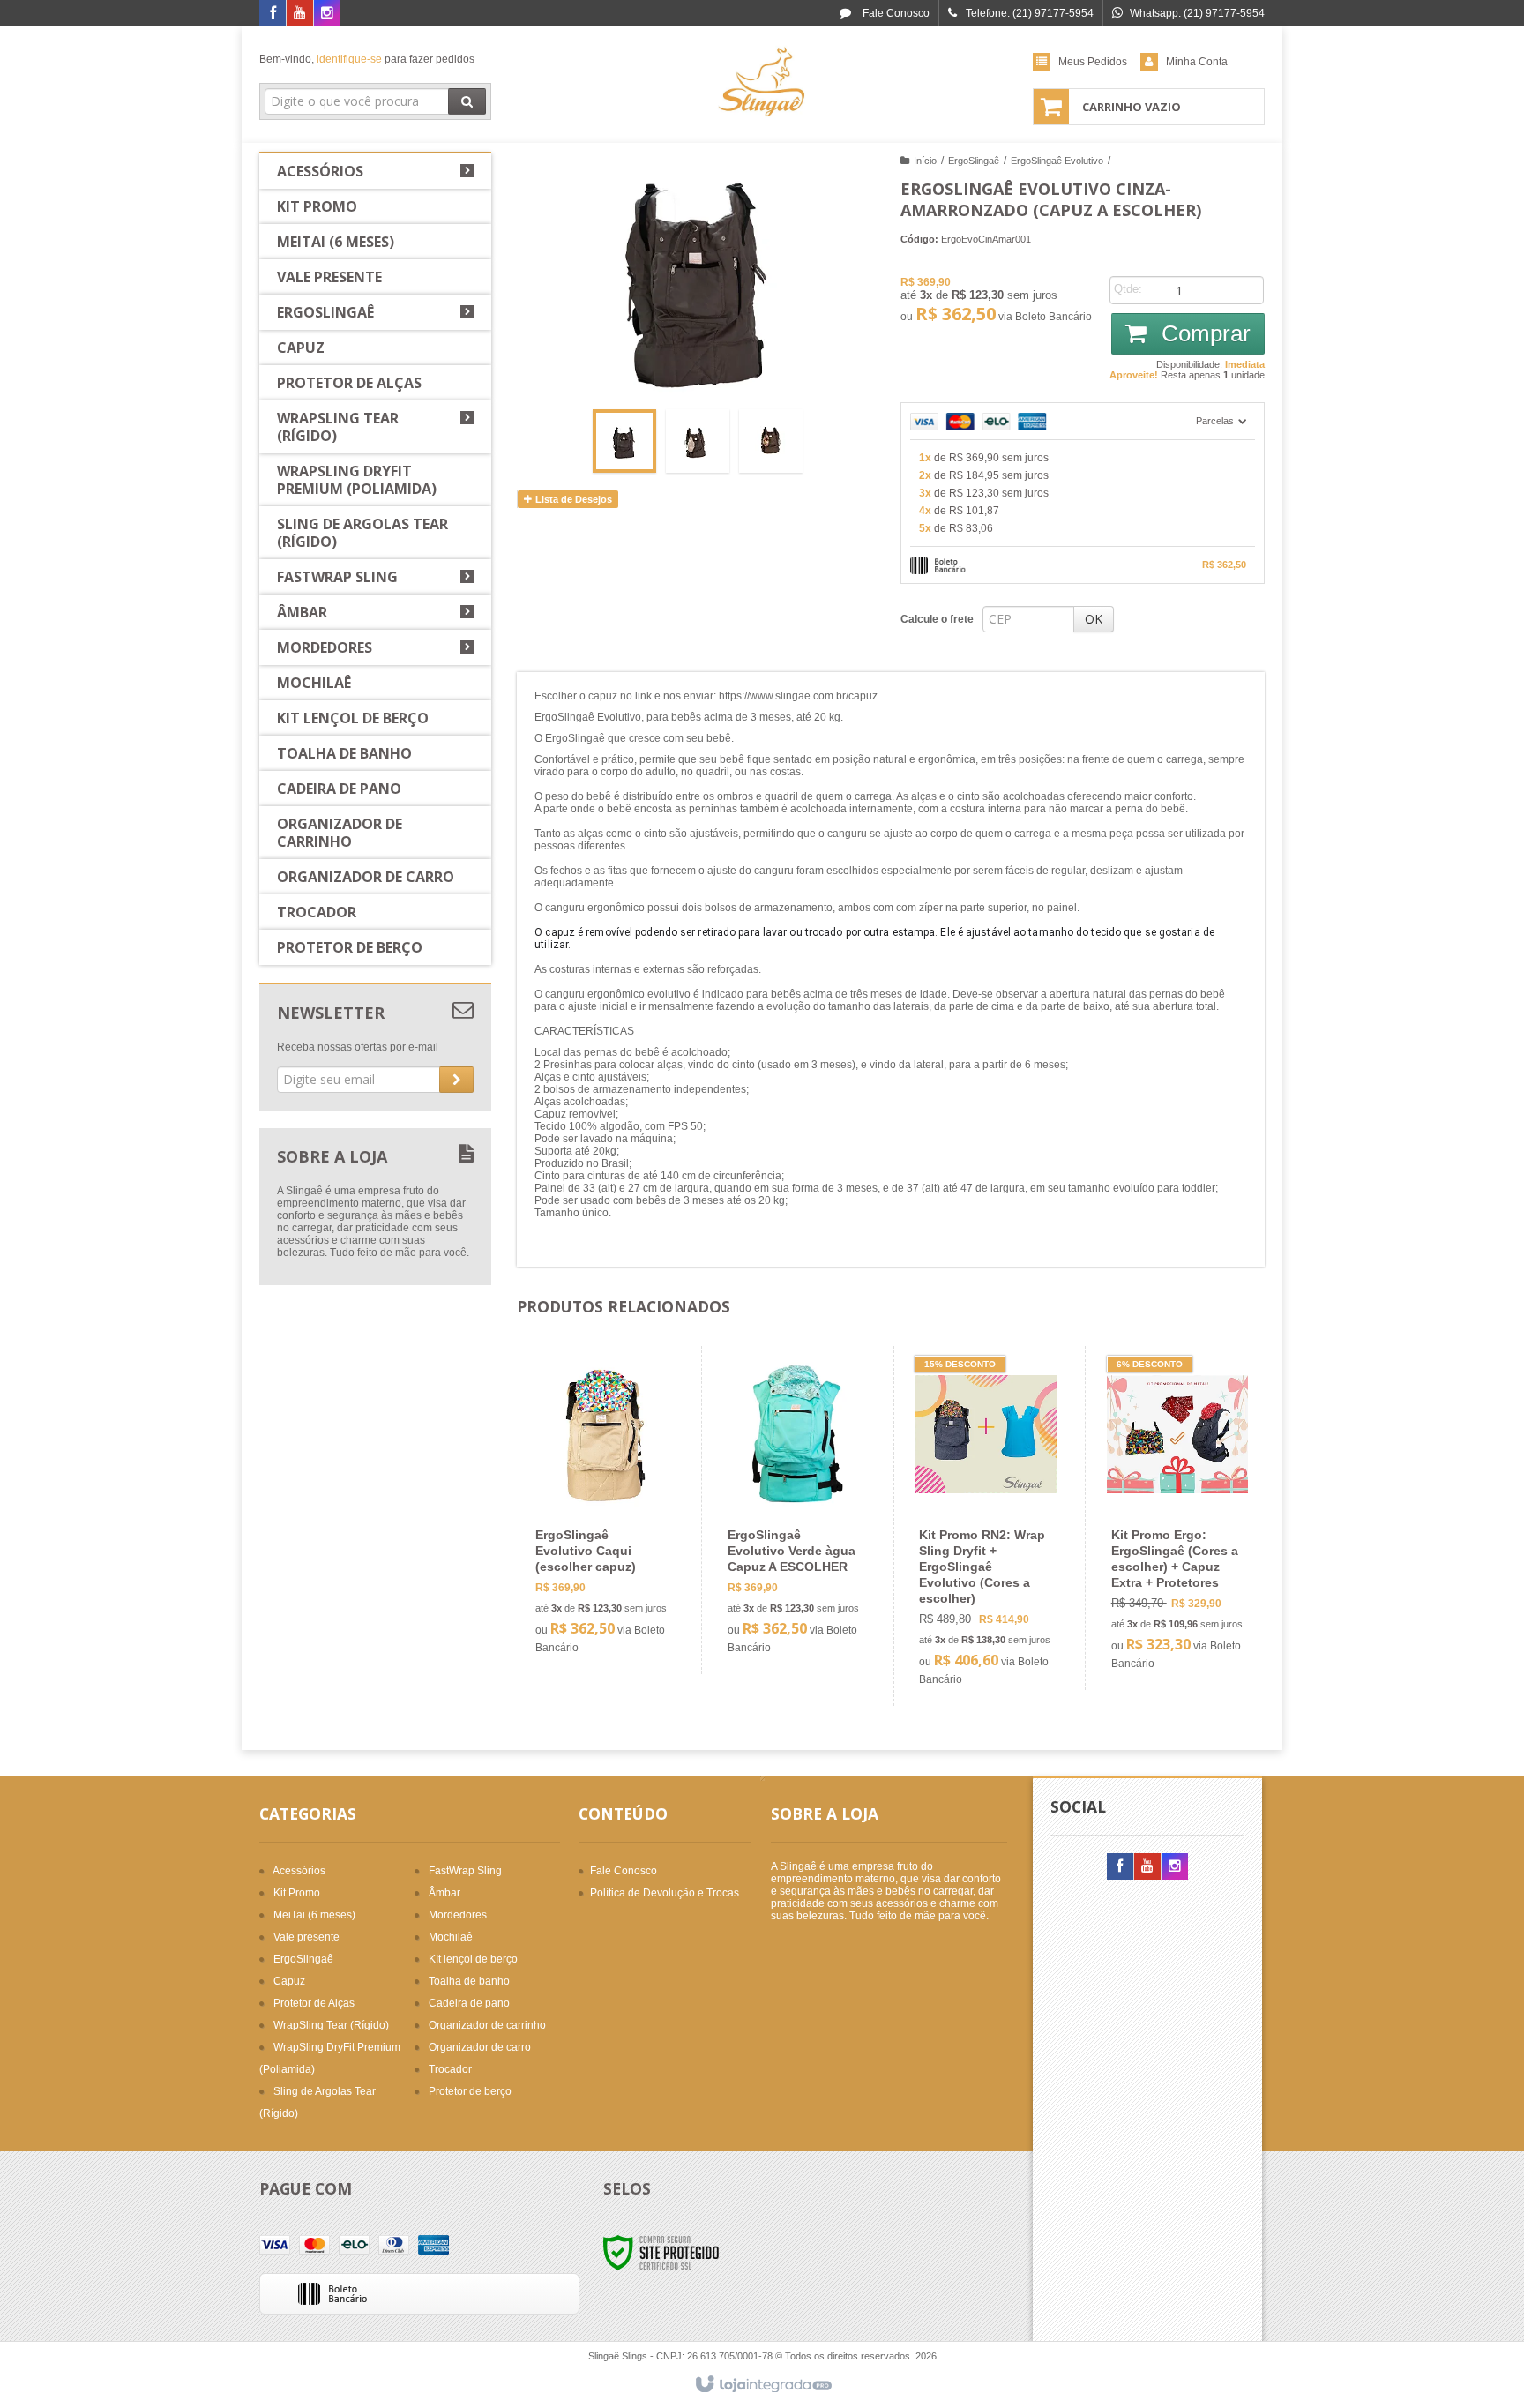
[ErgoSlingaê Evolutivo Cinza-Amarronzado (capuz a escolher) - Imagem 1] (624, 441)
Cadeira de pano (469, 2003)
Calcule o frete (937, 619)
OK (1094, 619)
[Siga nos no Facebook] (273, 14)
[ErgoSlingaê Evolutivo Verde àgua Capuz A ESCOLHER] (794, 1510)
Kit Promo (297, 1893)
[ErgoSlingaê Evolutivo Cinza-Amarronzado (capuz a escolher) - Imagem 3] (771, 441)
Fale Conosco (895, 13)
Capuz (289, 1981)
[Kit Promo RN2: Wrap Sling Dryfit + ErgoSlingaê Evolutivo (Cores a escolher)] (986, 1526)
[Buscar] (467, 101)
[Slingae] (762, 85)
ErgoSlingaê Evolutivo (1057, 161)
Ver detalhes (613, 1586)
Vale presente (306, 1937)
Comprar (1203, 333)
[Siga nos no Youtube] (300, 14)
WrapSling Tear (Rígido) (331, 2025)
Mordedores (458, 1915)
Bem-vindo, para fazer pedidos (367, 59)
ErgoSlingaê (974, 161)
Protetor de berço (470, 2091)
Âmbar (444, 1893)
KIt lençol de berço (473, 1959)
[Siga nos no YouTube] (1147, 1867)
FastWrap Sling (465, 1871)
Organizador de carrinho (487, 2025)
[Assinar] (456, 1080)
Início (925, 161)
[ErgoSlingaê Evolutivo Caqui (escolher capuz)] (602, 1510)
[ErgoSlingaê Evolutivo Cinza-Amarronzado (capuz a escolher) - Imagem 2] (698, 441)
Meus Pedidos (1093, 62)
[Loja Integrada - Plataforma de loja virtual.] (762, 2385)
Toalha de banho (469, 1981)
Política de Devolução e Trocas (665, 1893)
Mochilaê (451, 1937)
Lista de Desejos (572, 499)
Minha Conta (1197, 62)
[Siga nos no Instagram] (327, 14)
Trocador (450, 2069)
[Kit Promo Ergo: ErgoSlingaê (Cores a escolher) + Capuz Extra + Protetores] (1178, 1518)
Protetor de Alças (314, 2003)
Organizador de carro (480, 2047)
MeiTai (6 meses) (314, 1915)
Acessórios (299, 1871)
